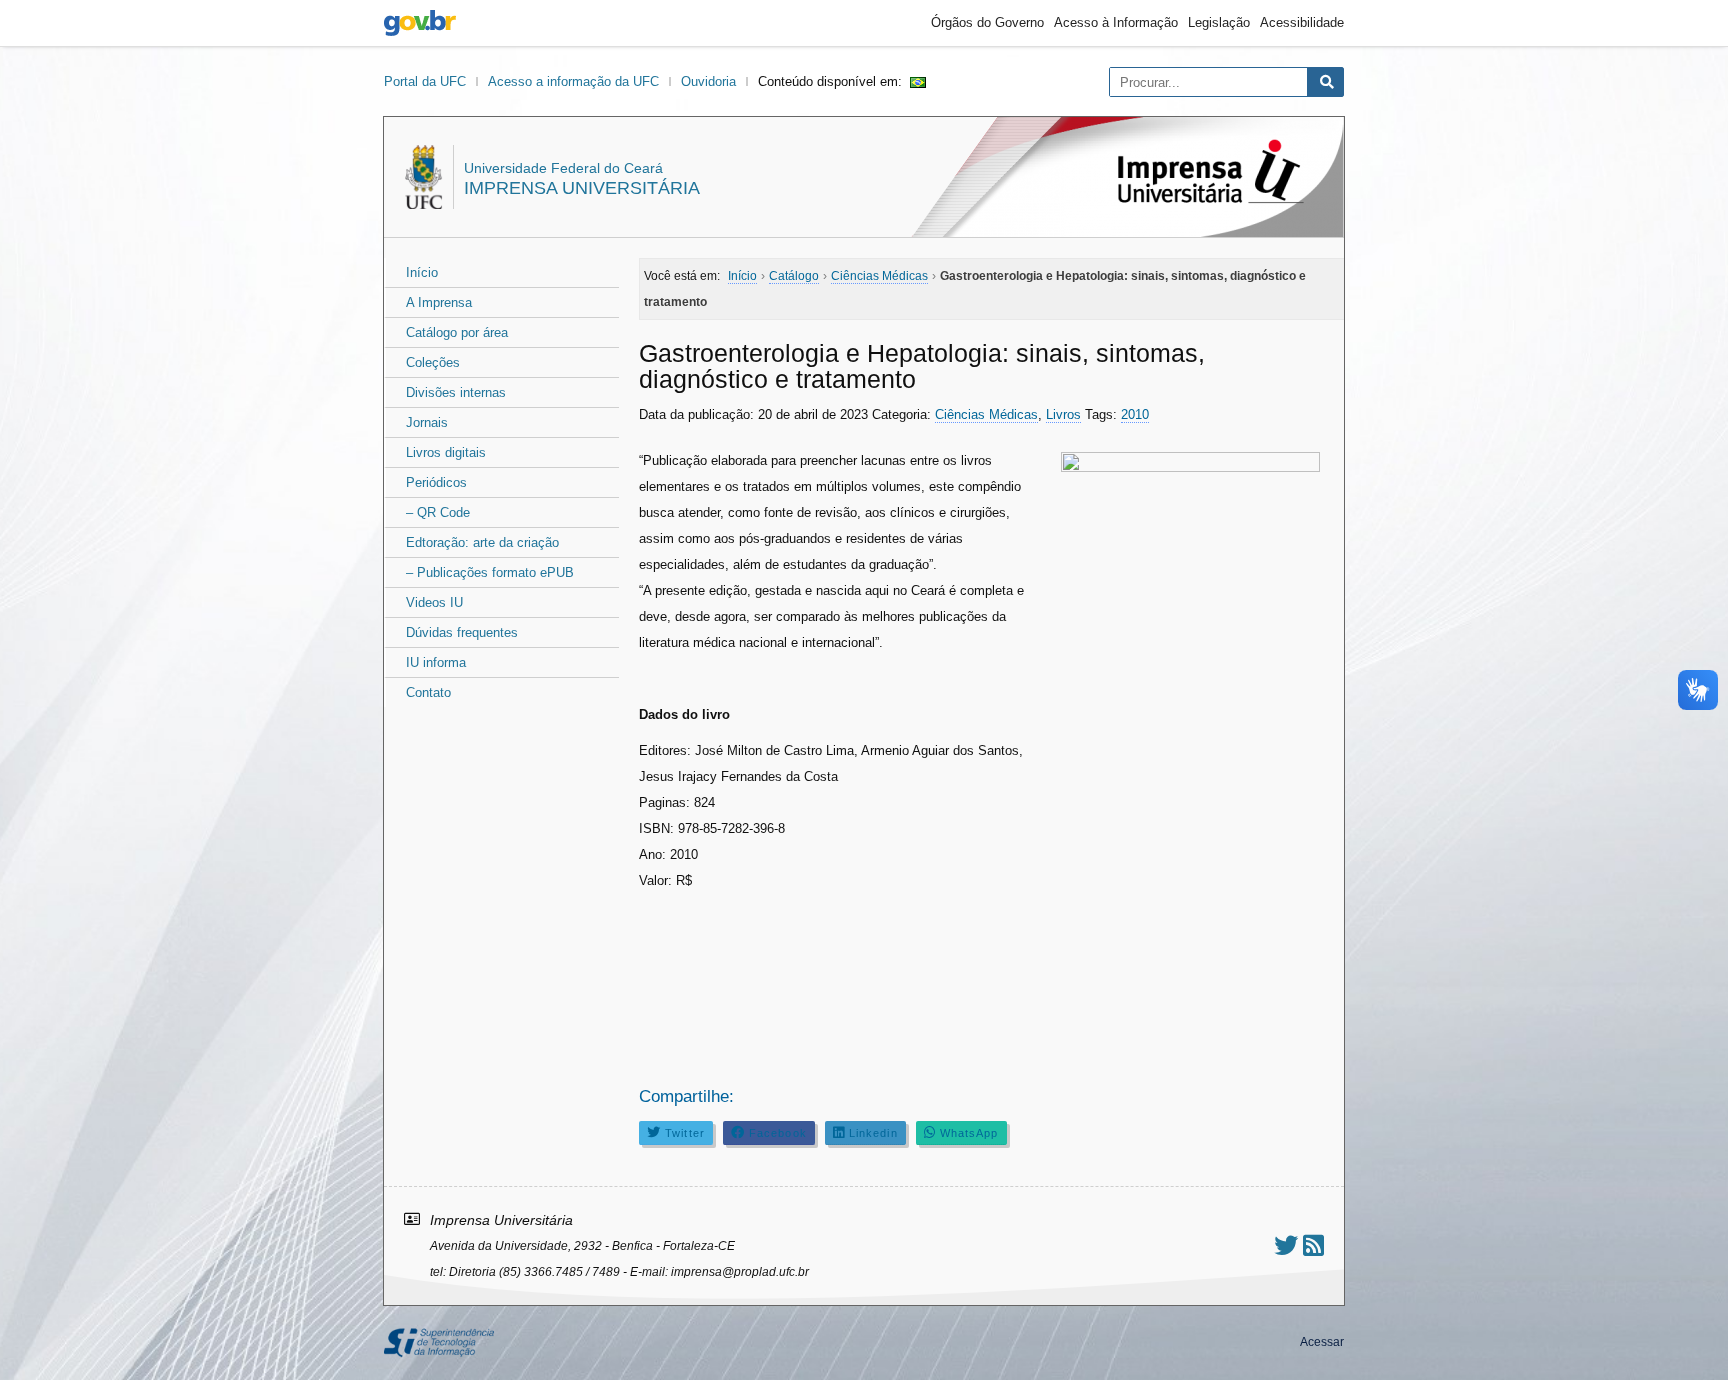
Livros (1063, 414)
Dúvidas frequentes (462, 632)
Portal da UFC (425, 81)
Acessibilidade (1302, 22)
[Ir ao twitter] (1286, 1245)
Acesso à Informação (1116, 22)
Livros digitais (446, 452)
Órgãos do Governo (987, 22)
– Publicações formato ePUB (490, 572)
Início (422, 272)
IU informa (436, 662)
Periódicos (436, 482)
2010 (1135, 414)
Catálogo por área (457, 332)
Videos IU (434, 602)
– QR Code (438, 512)
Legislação (1219, 22)
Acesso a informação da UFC (573, 81)
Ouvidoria (708, 81)
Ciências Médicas (986, 414)
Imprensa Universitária (582, 188)
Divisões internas (456, 392)
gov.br (420, 23)
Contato (428, 692)
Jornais (427, 422)
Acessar (1322, 1342)
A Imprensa (439, 302)
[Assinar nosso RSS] (1313, 1245)
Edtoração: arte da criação (482, 542)
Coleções (433, 362)
